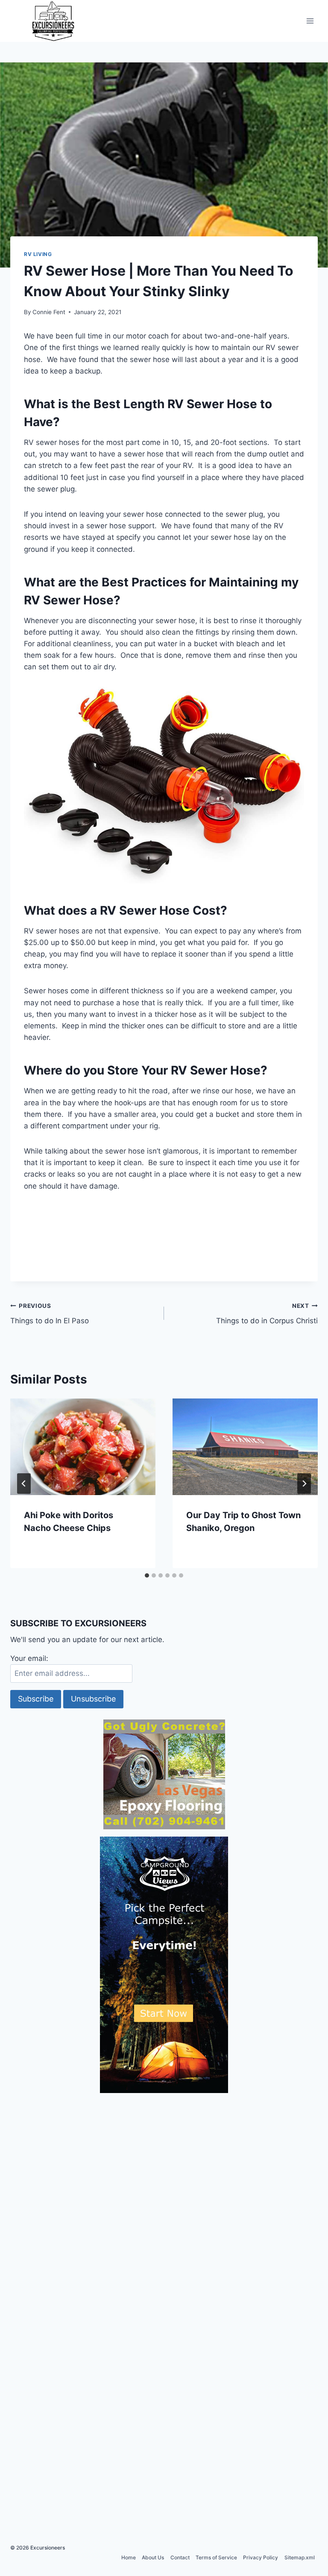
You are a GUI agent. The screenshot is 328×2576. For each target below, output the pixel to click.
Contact (180, 2557)
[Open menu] (310, 21)
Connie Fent (49, 312)
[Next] (304, 1484)
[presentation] (83, 1447)
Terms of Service (216, 2557)
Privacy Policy (261, 2557)
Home (129, 2557)
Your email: (29, 1658)
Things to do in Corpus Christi (267, 1314)
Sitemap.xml (300, 2557)
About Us (153, 2557)
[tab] (147, 1575)
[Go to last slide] (24, 1484)
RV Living (38, 254)
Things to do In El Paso (50, 1314)
